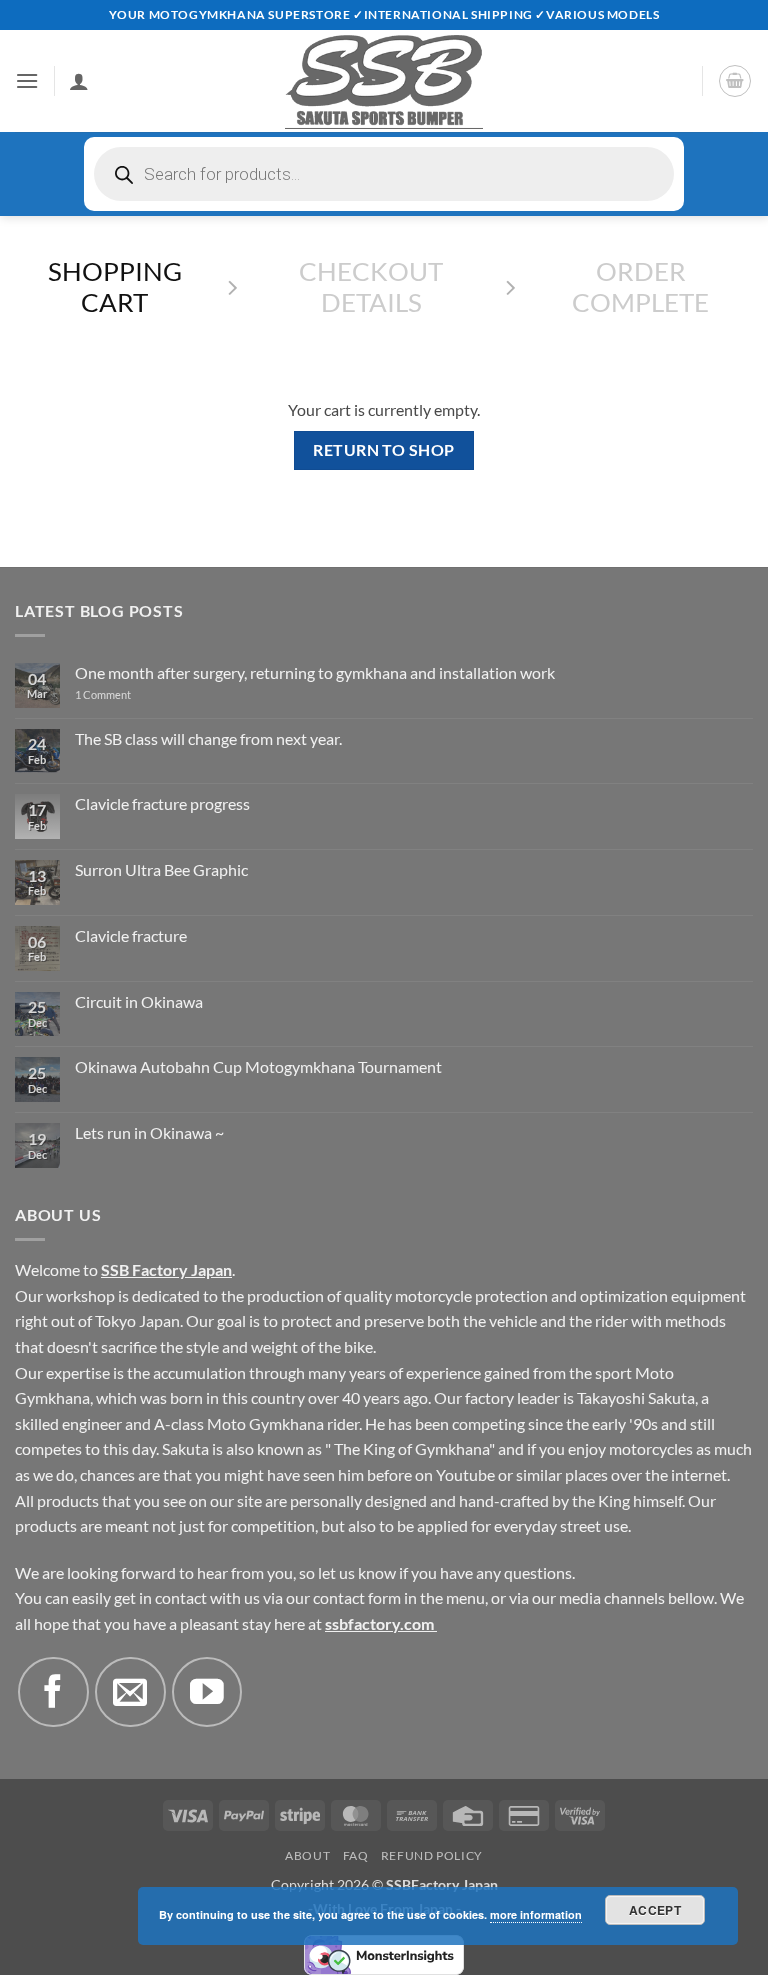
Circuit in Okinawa (139, 1001)
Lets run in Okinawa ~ (149, 1132)
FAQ (356, 1855)
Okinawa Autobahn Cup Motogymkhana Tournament (258, 1066)
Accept (655, 1910)
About (307, 1855)
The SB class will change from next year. (208, 738)
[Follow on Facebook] (53, 1692)
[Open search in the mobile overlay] (384, 174)
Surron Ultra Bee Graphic (161, 869)
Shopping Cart (115, 286)
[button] (27, 80)
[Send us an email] (130, 1692)
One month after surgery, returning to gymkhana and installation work (315, 672)
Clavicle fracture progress (162, 803)
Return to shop (384, 450)
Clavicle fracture (131, 935)
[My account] (79, 81)
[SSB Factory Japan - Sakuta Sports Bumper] (384, 81)
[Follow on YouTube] (207, 1692)
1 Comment (130, 694)
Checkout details (371, 286)
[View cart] (735, 81)
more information (536, 1914)
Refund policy (432, 1855)
